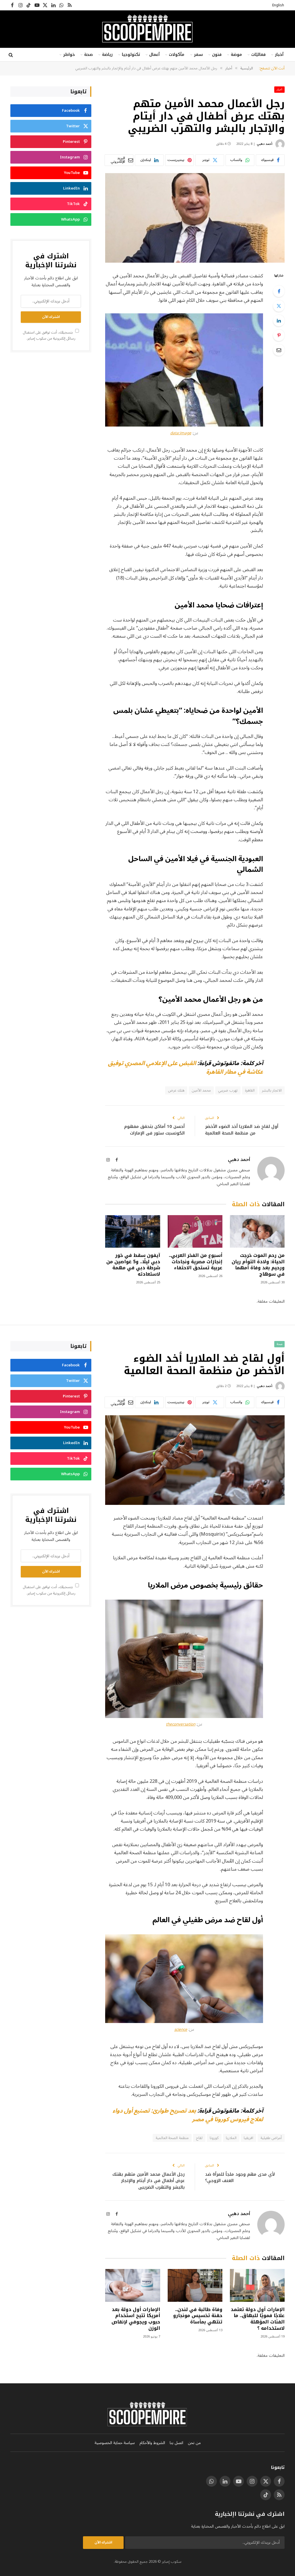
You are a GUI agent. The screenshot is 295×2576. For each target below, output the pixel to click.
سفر (198, 55)
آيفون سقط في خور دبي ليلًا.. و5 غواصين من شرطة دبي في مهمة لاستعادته (133, 1265)
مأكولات (177, 55)
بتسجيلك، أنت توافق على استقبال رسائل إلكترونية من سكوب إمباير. (49, 335)
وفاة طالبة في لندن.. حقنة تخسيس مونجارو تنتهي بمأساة (198, 2316)
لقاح (199, 2138)
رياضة (107, 55)
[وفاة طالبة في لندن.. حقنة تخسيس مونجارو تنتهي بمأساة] (195, 2285)
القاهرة (250, 1090)
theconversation (181, 1724)
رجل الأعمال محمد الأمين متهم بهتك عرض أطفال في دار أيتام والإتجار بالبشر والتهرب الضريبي (149, 2181)
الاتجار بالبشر (272, 1090)
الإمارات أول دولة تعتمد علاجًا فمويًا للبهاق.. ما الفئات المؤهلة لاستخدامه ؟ (258, 2319)
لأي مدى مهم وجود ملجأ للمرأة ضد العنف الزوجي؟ (240, 2178)
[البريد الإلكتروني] (279, 350)
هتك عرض (176, 1090)
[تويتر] (279, 306)
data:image (181, 433)
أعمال (154, 55)
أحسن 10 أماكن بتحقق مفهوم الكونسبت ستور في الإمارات (154, 1130)
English (278, 5)
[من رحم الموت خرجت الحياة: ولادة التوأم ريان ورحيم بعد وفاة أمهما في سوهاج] (257, 1231)
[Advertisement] (51, 401)
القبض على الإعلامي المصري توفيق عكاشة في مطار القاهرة (186, 1068)
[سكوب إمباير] (147, 29)
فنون (217, 55)
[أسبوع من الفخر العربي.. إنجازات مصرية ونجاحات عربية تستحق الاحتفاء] (195, 1231)
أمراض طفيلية (271, 2138)
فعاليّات (258, 55)
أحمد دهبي (264, 144)
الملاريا (231, 2138)
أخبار (279, 55)
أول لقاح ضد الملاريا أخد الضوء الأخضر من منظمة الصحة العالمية (242, 1130)
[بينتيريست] (279, 335)
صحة (88, 55)
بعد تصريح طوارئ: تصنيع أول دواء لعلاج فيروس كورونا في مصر (188, 2115)
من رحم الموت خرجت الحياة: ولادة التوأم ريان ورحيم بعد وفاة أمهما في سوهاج (258, 1265)
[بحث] (11, 55)
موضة (236, 55)
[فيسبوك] (279, 291)
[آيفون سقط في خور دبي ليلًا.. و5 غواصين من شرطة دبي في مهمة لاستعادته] (133, 1231)
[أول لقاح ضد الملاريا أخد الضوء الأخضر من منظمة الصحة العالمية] (195, 1460)
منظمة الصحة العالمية (172, 2138)
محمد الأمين (201, 1090)
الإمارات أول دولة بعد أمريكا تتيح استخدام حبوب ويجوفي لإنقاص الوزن (136, 2319)
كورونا (214, 2138)
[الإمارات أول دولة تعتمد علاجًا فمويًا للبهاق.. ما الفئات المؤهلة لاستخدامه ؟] (257, 2285)
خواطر (69, 55)
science (181, 2030)
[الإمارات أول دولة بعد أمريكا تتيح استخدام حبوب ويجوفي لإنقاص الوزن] (133, 2285)
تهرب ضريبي (228, 1090)
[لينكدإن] (279, 321)
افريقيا (248, 2138)
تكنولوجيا (131, 55)
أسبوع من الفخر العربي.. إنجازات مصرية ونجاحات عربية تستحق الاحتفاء (196, 1262)
